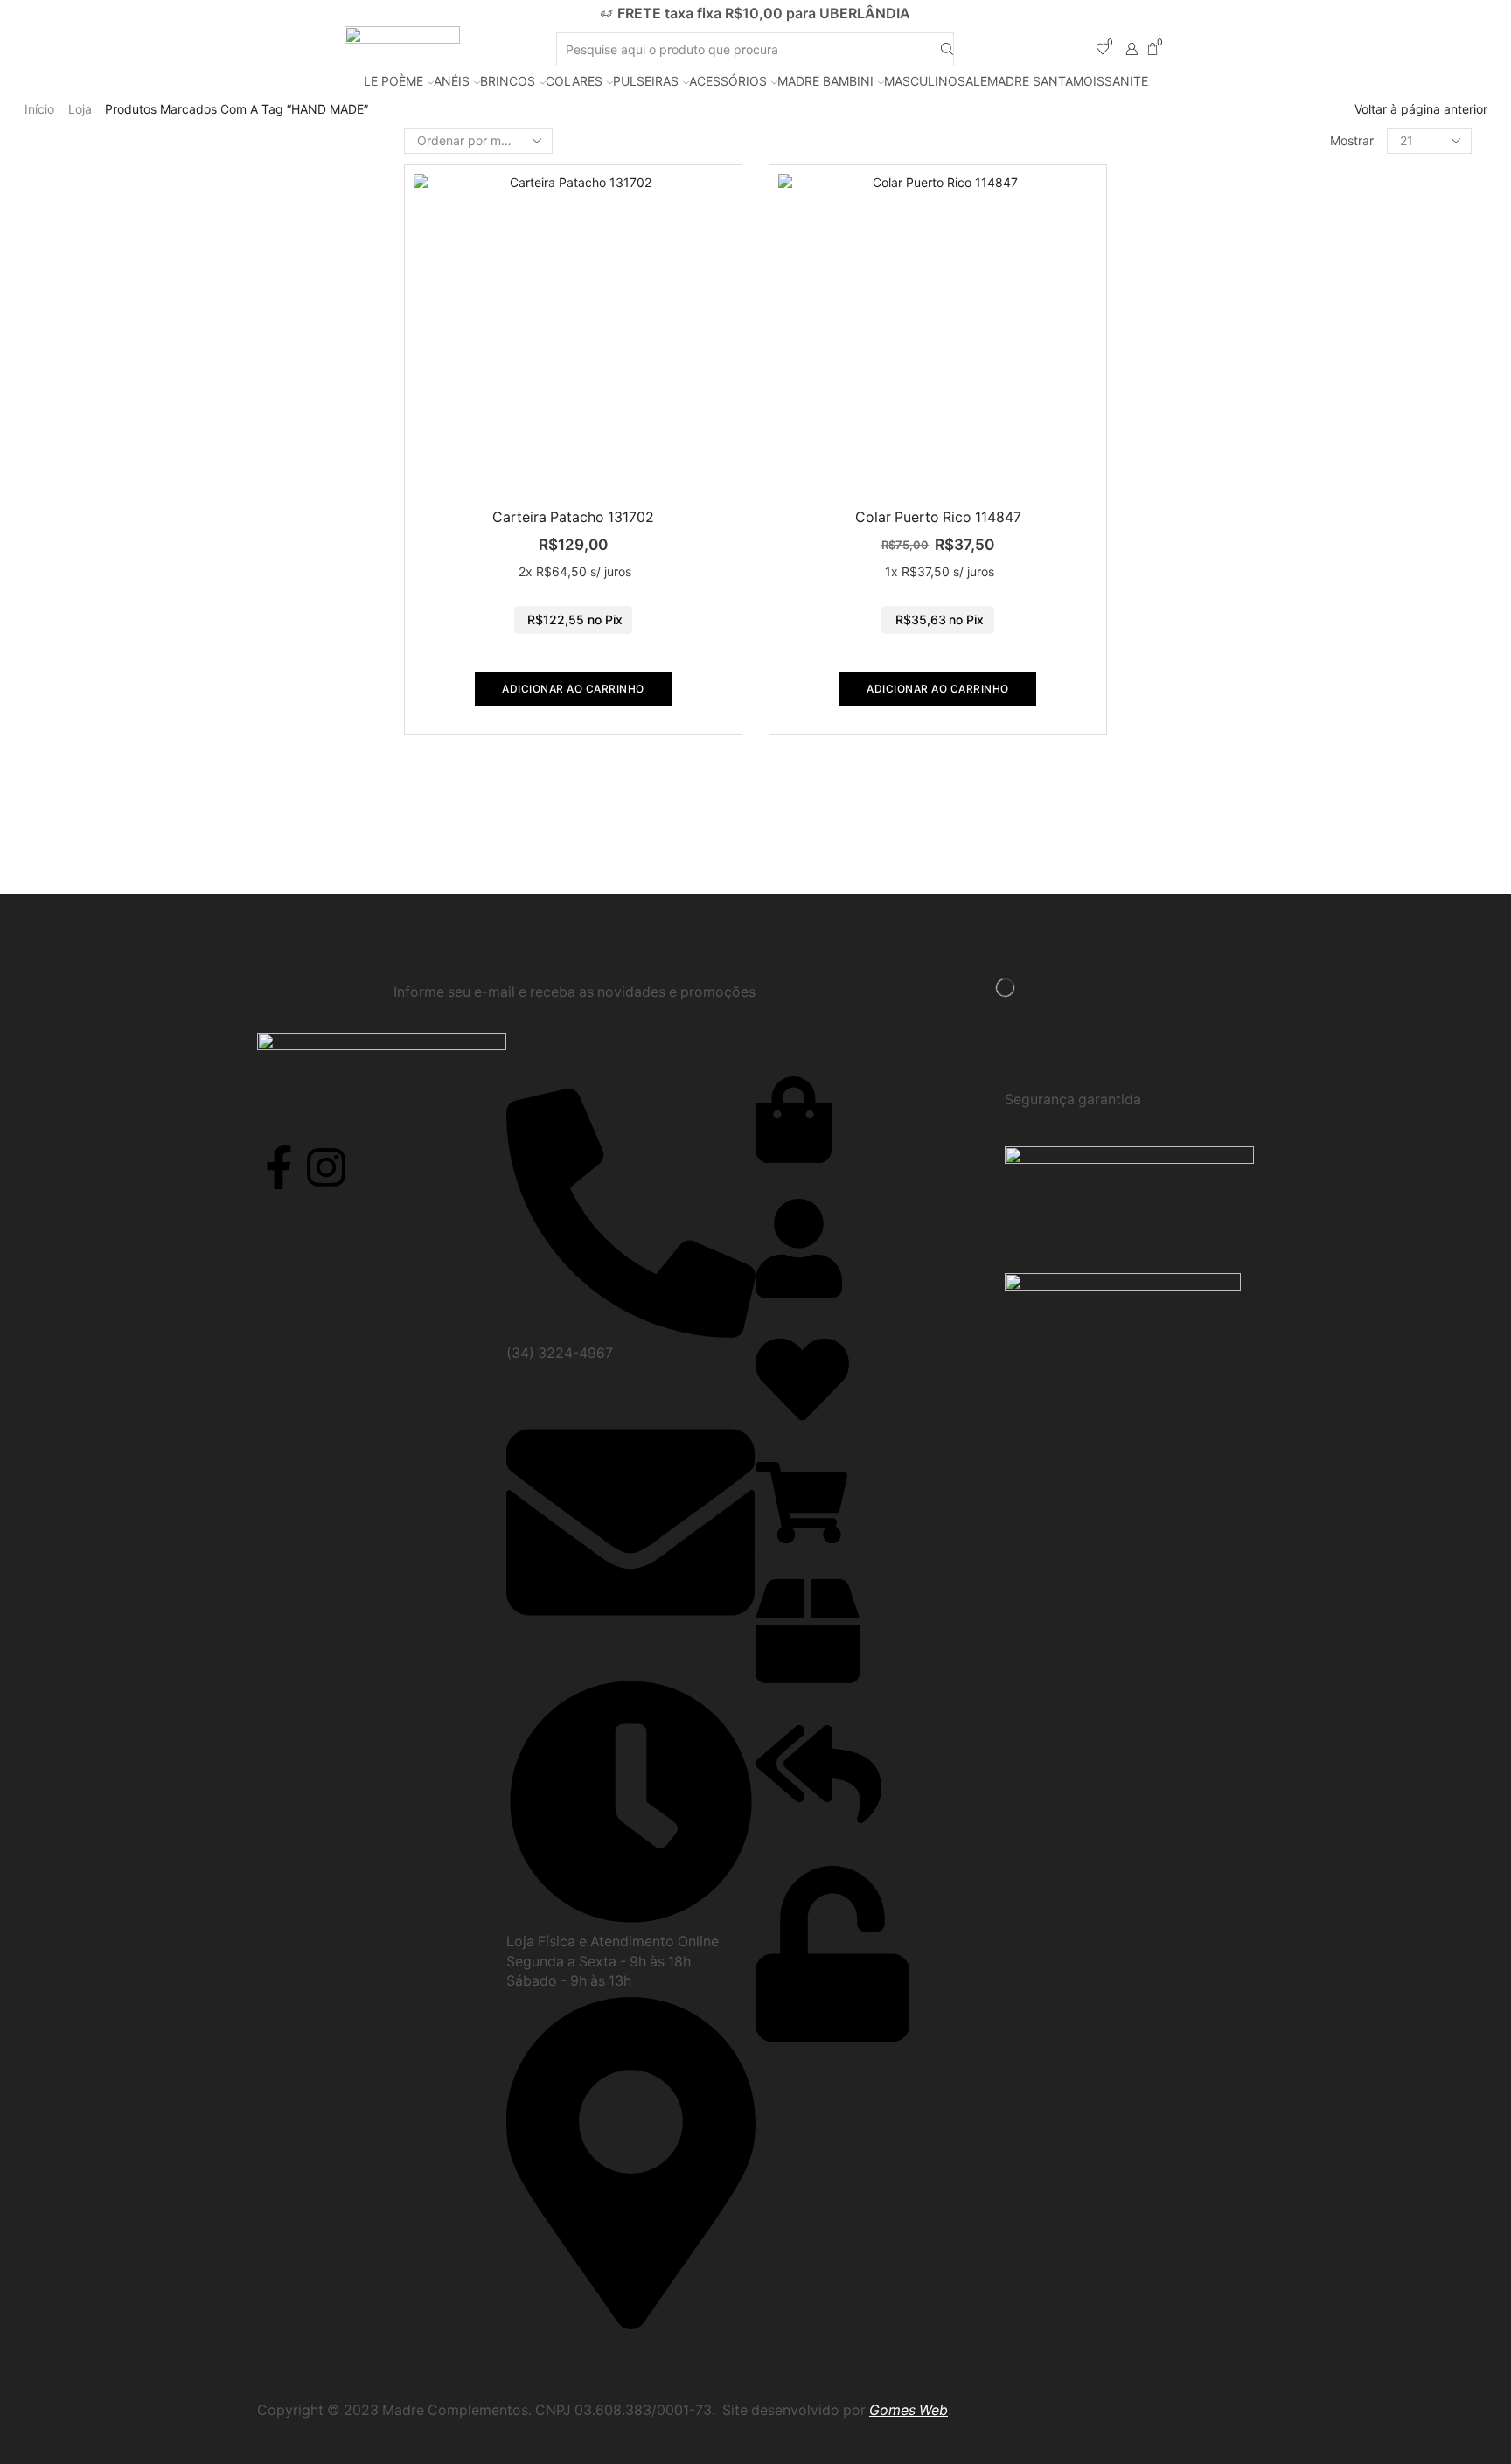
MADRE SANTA (1030, 81)
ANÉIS (452, 81)
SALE (972, 81)
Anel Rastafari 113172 (1281, 776)
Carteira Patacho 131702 (573, 517)
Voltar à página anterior (1421, 109)
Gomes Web (909, 2410)
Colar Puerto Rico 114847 (938, 517)
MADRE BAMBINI (825, 81)
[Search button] (947, 49)
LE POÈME (393, 81)
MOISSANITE (1111, 81)
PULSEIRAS (646, 81)
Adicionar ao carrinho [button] (573, 689)
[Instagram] (326, 1167)
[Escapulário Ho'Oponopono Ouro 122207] (1164, 339)
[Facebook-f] (279, 1167)
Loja (80, 109)
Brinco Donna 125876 (1282, 615)
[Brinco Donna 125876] (1164, 636)
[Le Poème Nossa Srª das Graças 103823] (1164, 501)
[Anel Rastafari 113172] (1164, 797)
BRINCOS (508, 81)
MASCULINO (921, 81)
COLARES (574, 81)
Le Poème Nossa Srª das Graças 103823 (1326, 466)
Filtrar (1157, 188)
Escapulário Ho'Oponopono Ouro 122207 (1326, 305)
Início (39, 109)
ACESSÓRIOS (728, 81)
